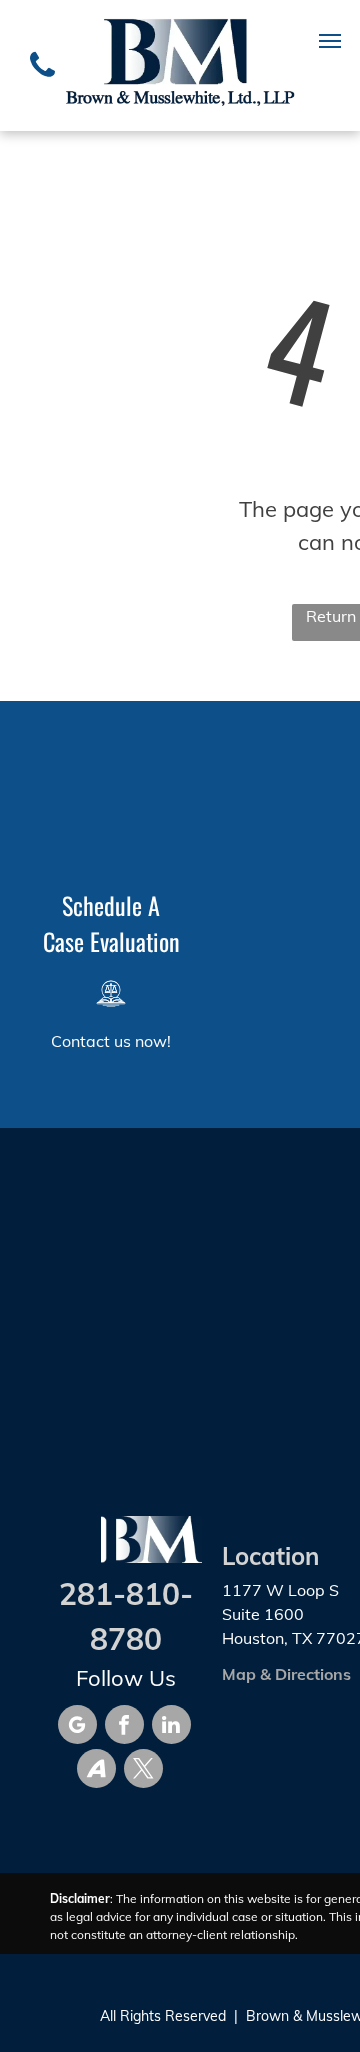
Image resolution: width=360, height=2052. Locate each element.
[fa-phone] (42, 83)
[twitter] (143, 1771)
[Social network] (96, 1771)
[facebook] (124, 1727)
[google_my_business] (77, 1727)
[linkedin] (171, 1727)
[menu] (330, 41)
